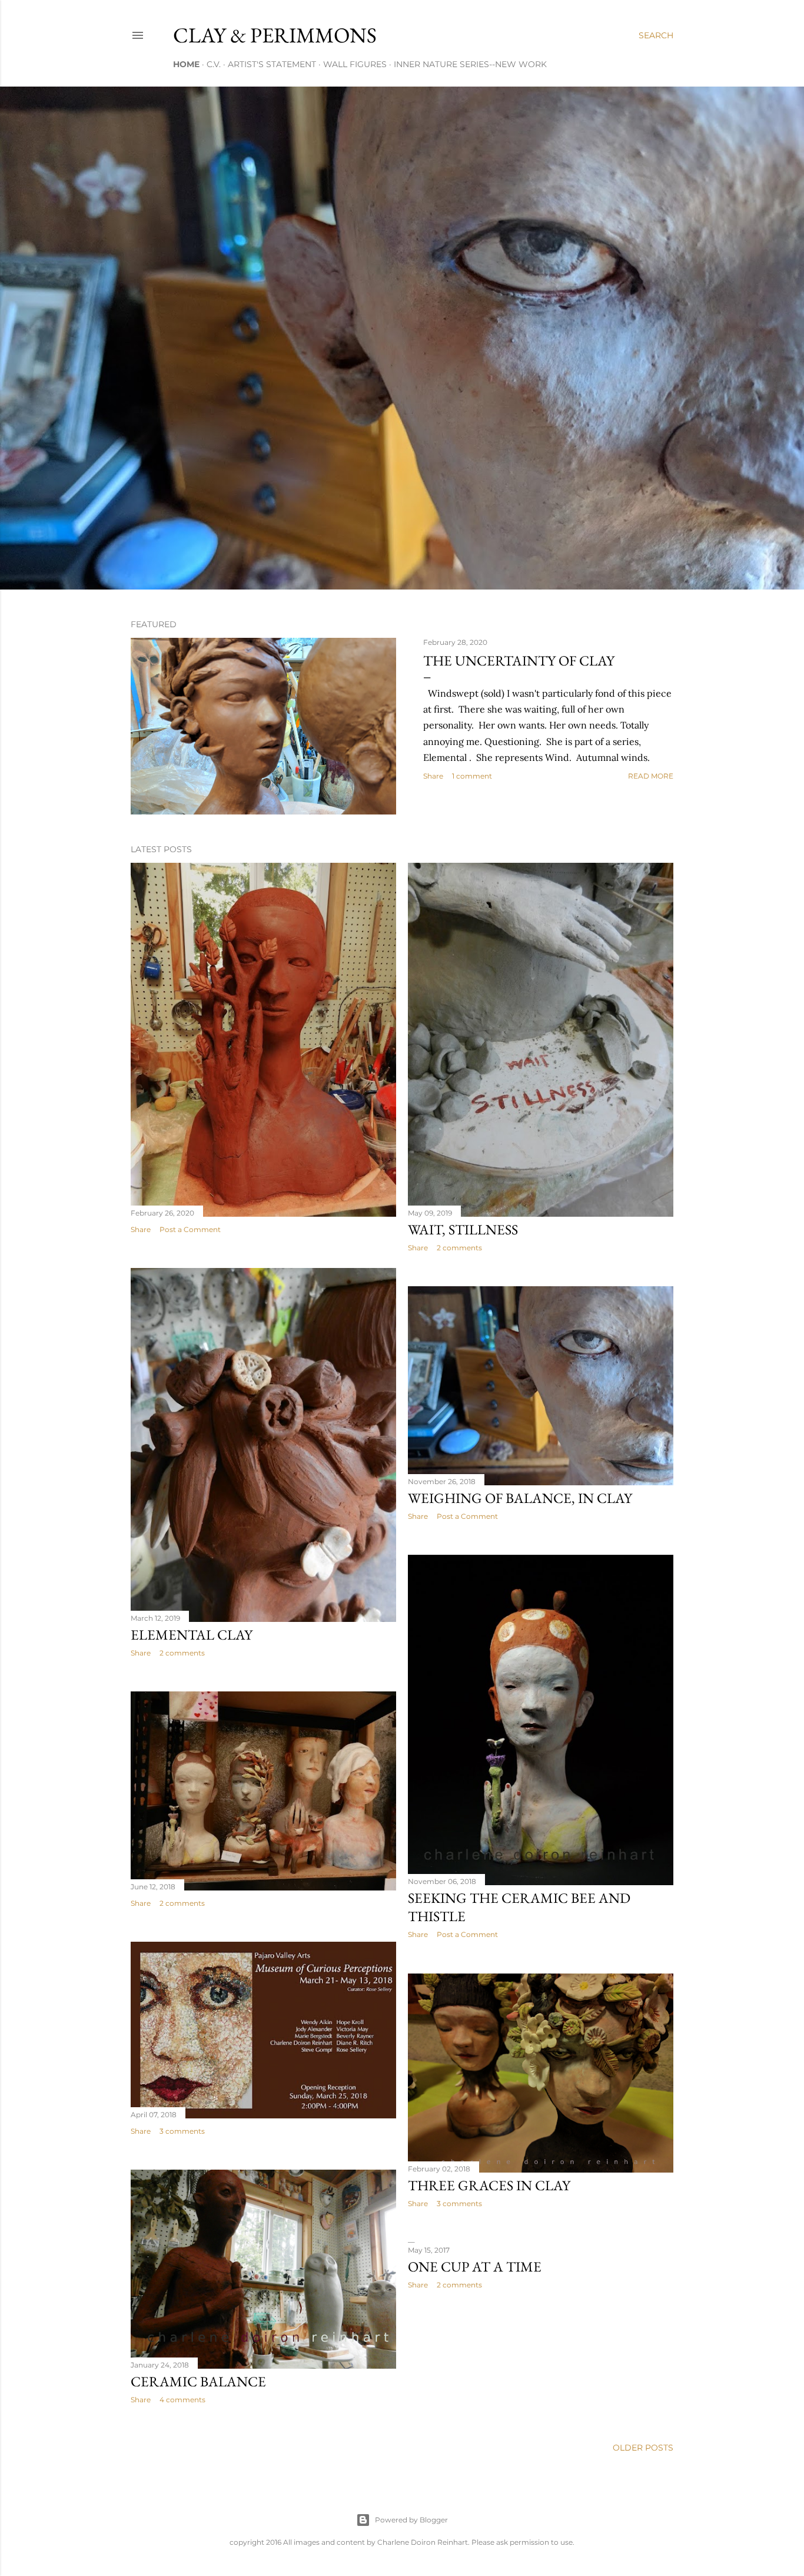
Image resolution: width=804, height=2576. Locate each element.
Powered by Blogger (411, 2520)
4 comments (182, 2400)
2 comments (459, 1248)
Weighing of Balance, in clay (520, 1498)
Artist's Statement (272, 64)
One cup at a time (475, 2267)
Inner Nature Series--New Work (470, 64)
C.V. (214, 64)
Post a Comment (190, 1229)
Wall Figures (355, 64)
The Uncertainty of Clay (519, 660)
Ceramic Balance (198, 2381)
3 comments (182, 2131)
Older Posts (643, 2448)
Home (186, 64)
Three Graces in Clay (489, 2185)
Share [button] (433, 776)
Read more (651, 776)
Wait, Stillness (463, 1229)
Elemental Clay (192, 1635)
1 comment (472, 776)
